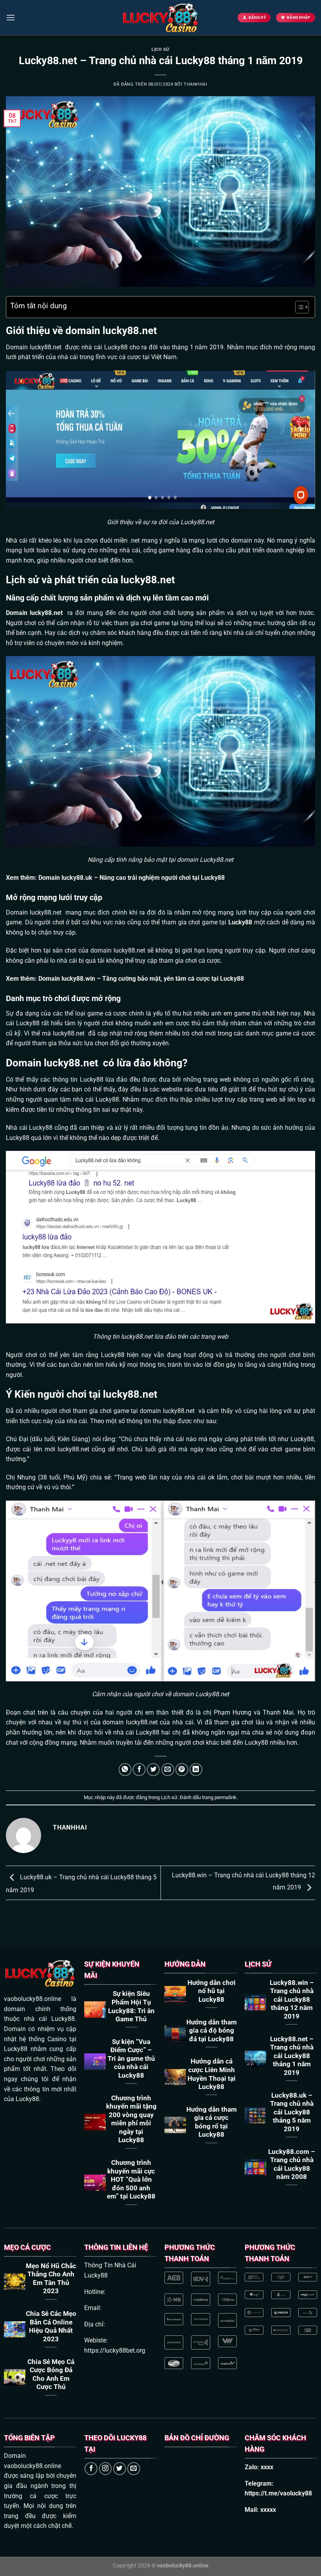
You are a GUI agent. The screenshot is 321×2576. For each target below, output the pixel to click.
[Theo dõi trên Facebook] (91, 2469)
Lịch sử (160, 49)
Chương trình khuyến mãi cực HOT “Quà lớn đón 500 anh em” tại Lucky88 (131, 2180)
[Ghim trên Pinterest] (182, 1770)
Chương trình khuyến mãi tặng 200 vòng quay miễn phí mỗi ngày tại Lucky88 (131, 2119)
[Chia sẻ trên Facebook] (139, 1770)
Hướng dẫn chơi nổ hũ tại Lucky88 (212, 1991)
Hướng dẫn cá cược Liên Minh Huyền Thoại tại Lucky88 (212, 2074)
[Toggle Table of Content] (298, 307)
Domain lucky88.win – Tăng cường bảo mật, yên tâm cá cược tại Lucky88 (141, 979)
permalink (225, 1797)
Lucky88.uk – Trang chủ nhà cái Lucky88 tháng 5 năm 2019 (292, 2112)
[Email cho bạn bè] (168, 1770)
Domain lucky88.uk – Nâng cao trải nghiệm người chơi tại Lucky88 (132, 878)
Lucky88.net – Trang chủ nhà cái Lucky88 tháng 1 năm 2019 (292, 2056)
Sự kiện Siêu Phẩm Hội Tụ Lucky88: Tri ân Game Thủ (131, 2006)
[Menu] (11, 17)
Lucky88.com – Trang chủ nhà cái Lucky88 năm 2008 (292, 2164)
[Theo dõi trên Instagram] (105, 2469)
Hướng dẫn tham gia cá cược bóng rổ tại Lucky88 (212, 2122)
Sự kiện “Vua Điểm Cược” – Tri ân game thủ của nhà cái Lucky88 (131, 2059)
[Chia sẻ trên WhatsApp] (125, 1770)
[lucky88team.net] (160, 18)
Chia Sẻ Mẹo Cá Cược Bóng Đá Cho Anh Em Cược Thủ (51, 2375)
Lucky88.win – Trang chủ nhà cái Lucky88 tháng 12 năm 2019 (292, 2000)
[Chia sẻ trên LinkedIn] (196, 1770)
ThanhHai (195, 84)
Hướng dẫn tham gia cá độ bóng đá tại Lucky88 (212, 2031)
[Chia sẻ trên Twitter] (153, 1770)
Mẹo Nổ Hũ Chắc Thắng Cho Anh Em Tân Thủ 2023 (51, 2279)
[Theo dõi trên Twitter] (120, 2469)
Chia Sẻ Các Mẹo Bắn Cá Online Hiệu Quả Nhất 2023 (51, 2326)
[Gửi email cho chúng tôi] (134, 2469)
